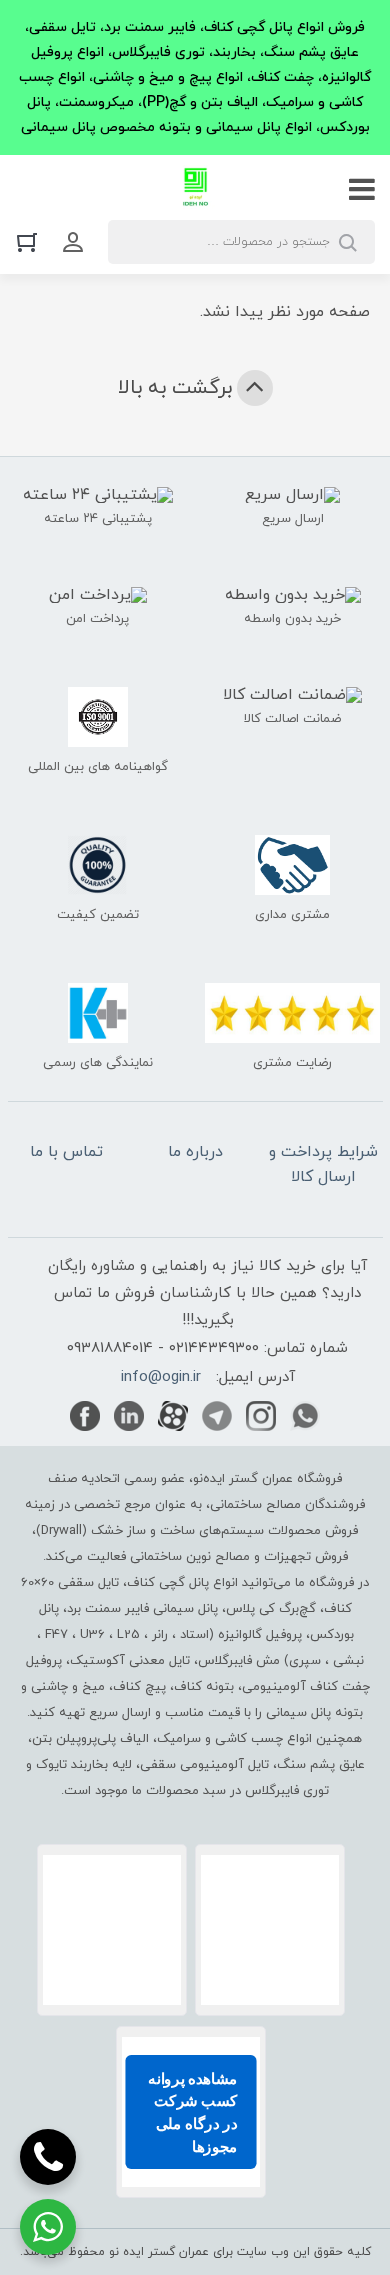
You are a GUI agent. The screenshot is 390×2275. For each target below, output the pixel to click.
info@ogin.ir (161, 1377)
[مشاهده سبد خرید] (32, 241)
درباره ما (195, 1152)
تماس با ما (66, 1152)
